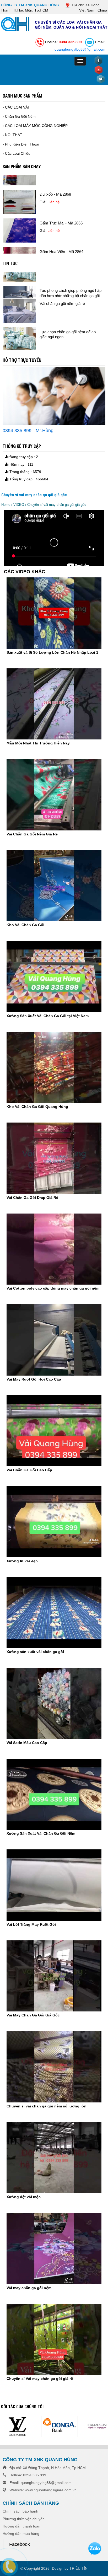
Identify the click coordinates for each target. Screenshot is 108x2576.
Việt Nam (87, 10)
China (102, 10)
